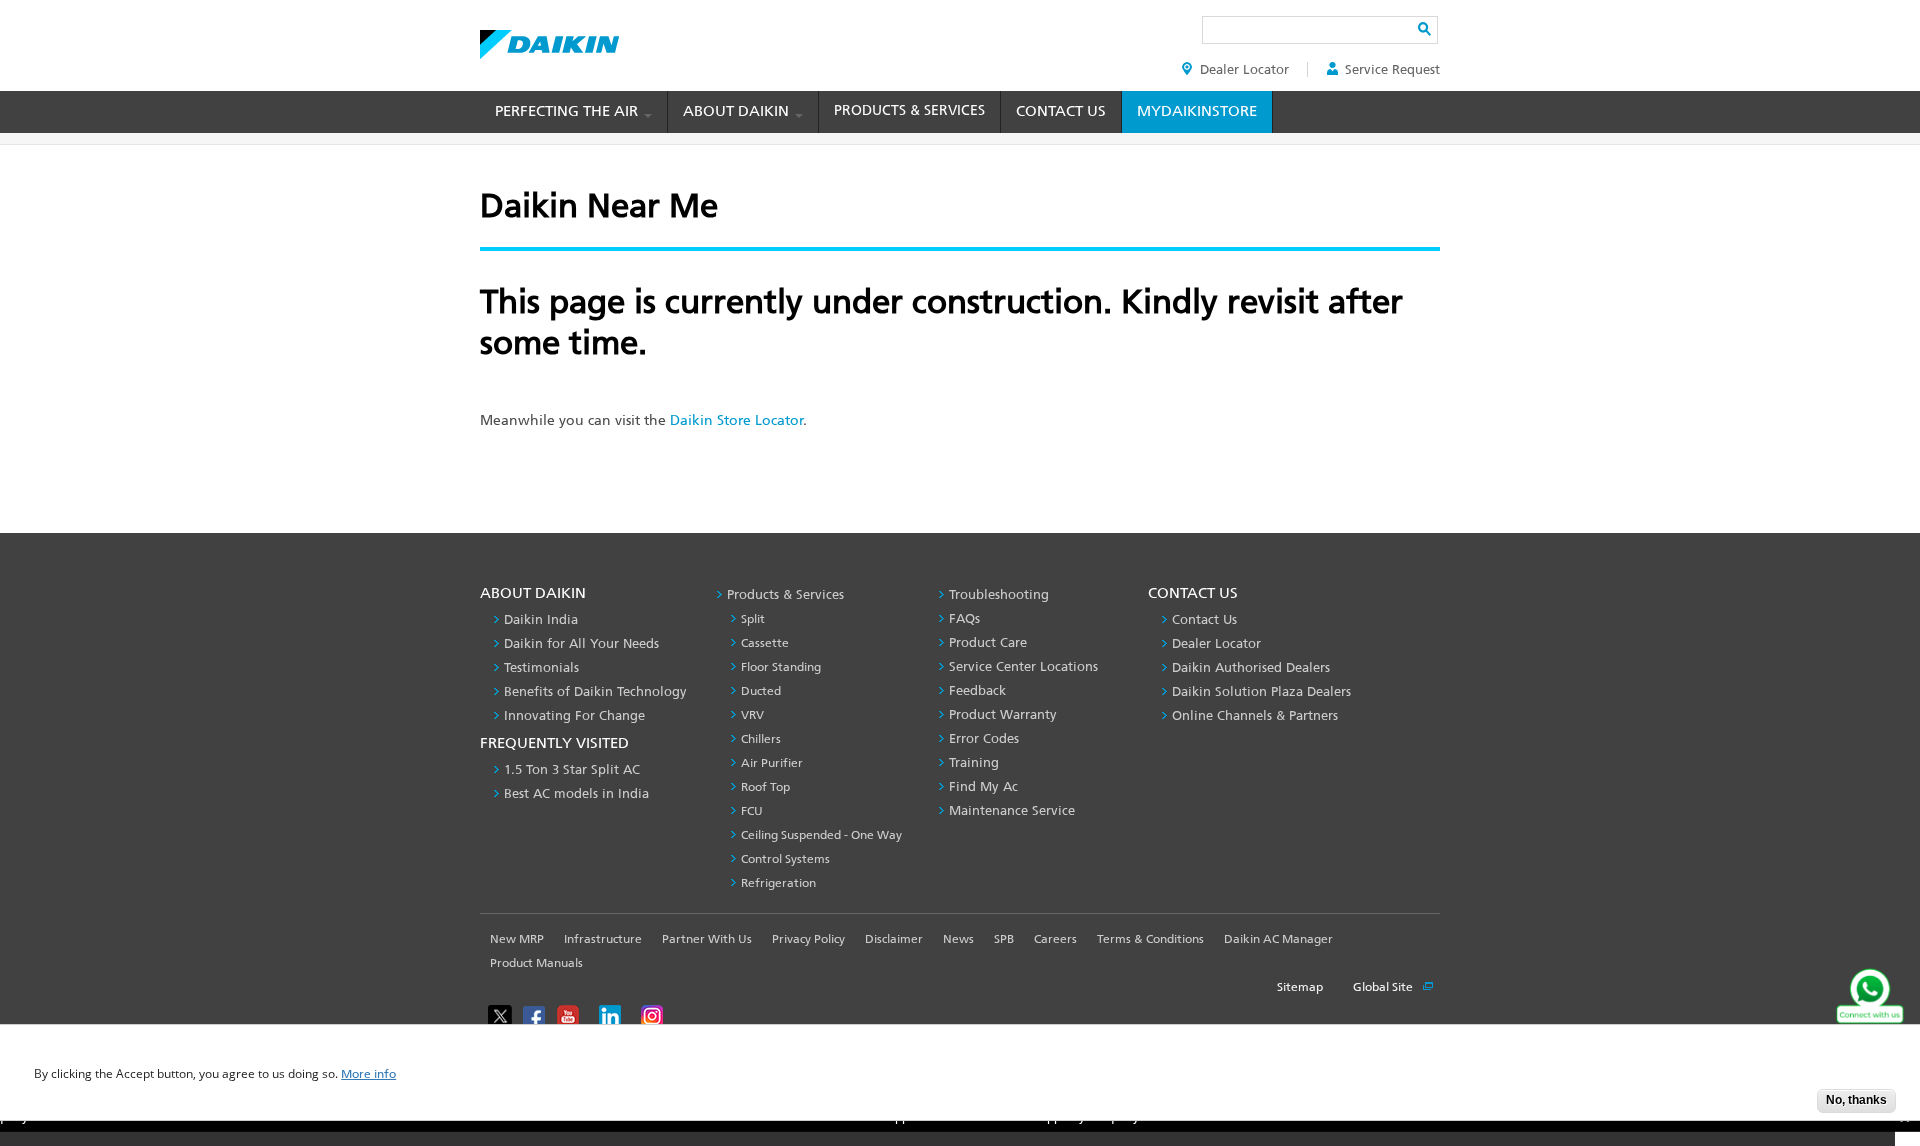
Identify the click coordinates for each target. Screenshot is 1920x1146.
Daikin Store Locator (736, 420)
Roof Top (765, 787)
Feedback (977, 690)
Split (753, 619)
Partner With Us (707, 939)
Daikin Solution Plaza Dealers (1261, 691)
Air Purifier (772, 763)
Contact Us (1061, 111)
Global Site (1384, 987)
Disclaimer (894, 939)
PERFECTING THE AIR (568, 111)
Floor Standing (781, 667)
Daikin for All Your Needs (581, 643)
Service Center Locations (1023, 666)
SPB (1004, 939)
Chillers (761, 739)
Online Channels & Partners (1255, 715)
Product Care (988, 642)
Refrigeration (778, 883)
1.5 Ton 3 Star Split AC (572, 769)
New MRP (517, 939)
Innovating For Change (574, 715)
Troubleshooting (999, 594)
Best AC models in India (576, 793)
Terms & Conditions (1150, 939)
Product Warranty (1003, 714)
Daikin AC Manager (1278, 939)
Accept (1787, 1106)
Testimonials (541, 667)
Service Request (1392, 69)
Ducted (761, 691)
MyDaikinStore (1197, 111)
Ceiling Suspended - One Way (821, 835)
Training (974, 762)
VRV (752, 715)
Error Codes (984, 738)
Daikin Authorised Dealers (1251, 667)
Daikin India (541, 619)
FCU (752, 811)
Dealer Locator (1244, 69)
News (958, 939)
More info (368, 1074)
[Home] (549, 39)
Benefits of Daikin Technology (595, 691)
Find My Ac (983, 786)
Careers (1055, 939)
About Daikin (738, 111)
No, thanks (1856, 1100)
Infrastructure (603, 939)
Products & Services (909, 110)
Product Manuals (536, 963)
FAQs (964, 618)
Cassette (765, 643)
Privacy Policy (808, 939)
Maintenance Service (1012, 810)
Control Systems (785, 859)
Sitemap (1300, 987)
